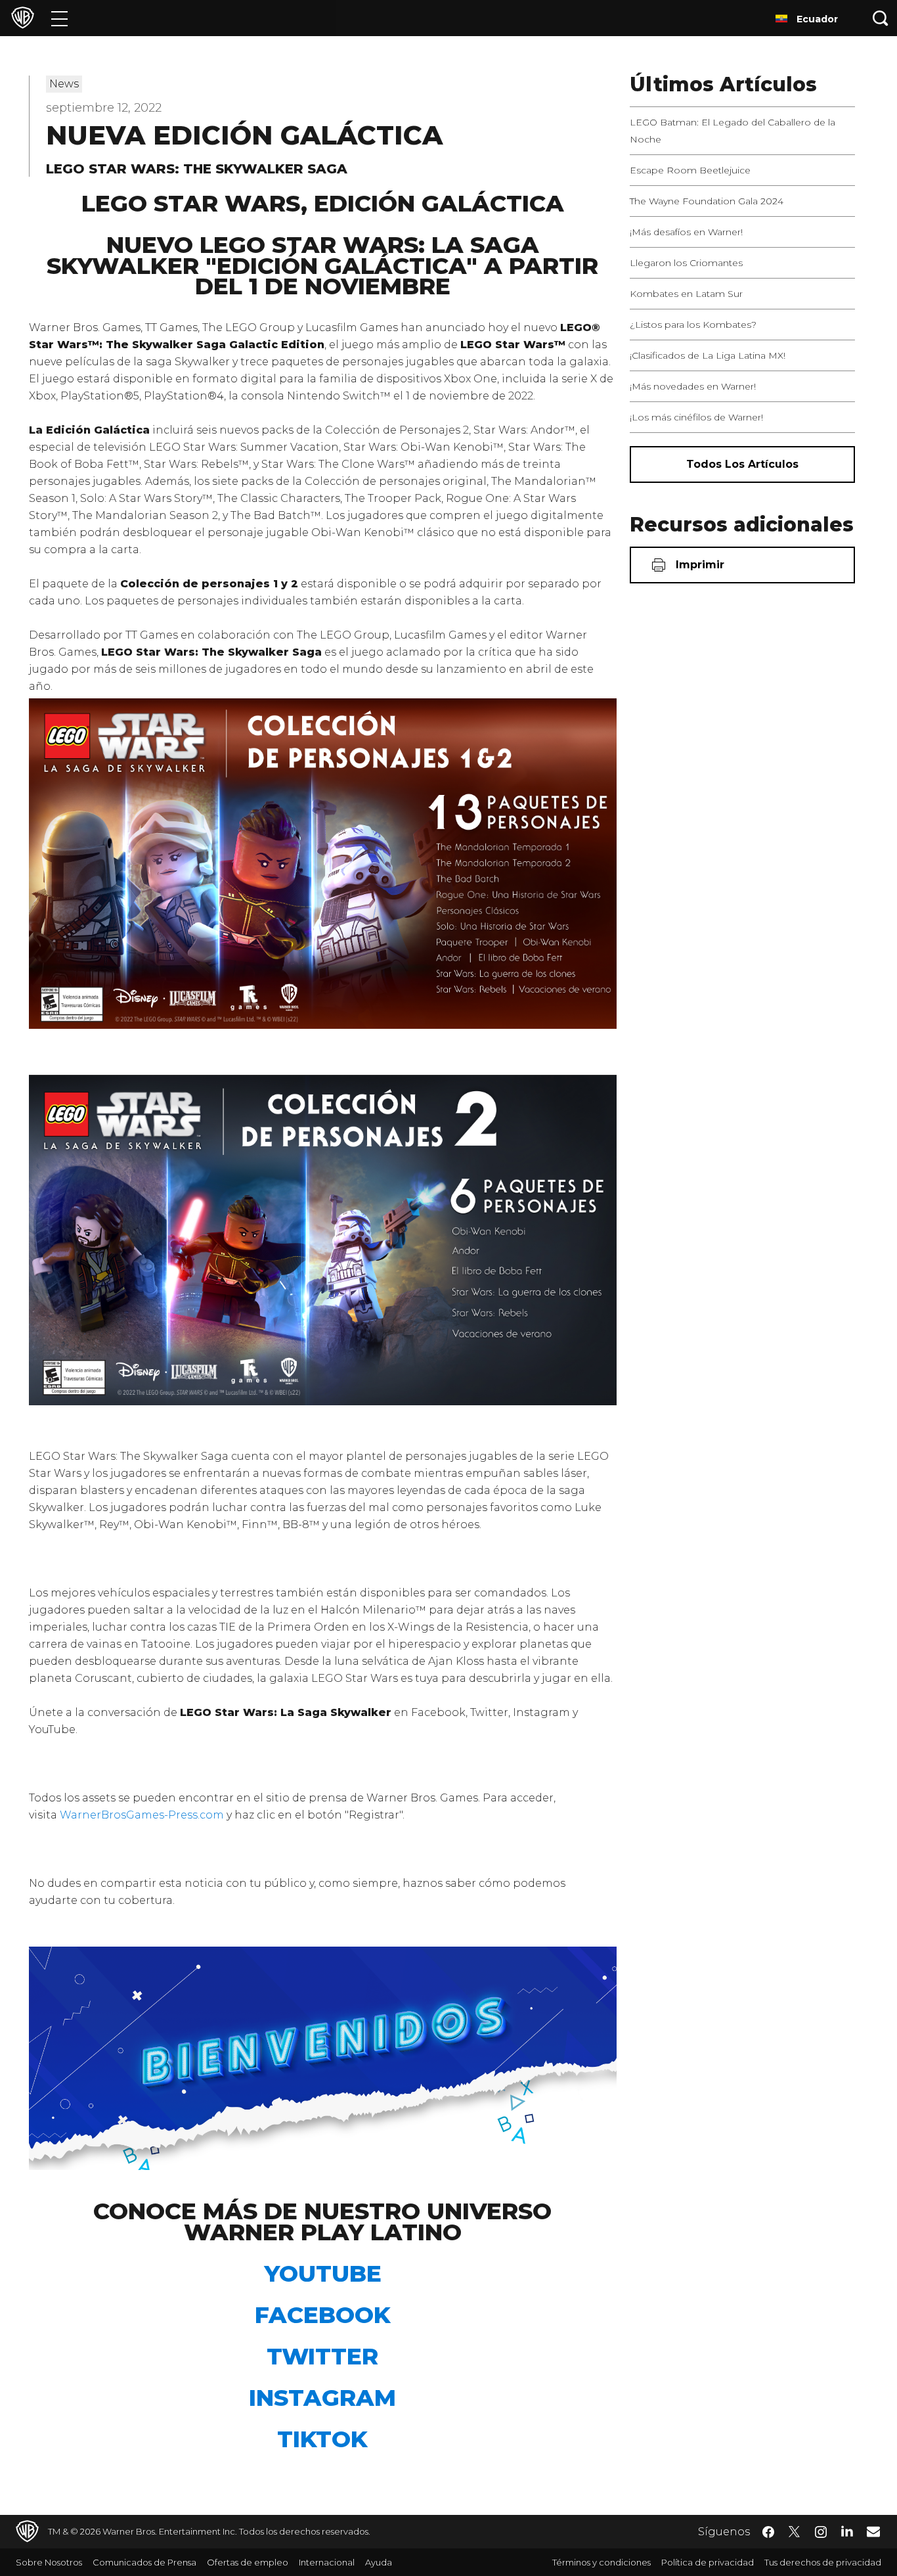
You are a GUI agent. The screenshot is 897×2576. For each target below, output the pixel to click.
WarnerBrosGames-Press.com (142, 1815)
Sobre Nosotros (49, 2562)
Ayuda (379, 2562)
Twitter (322, 2356)
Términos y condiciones (602, 2562)
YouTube (323, 2273)
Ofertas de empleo (248, 2562)
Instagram (322, 2398)
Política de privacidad (708, 2562)
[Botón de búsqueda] (881, 18)
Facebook (323, 2315)
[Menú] (59, 18)
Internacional (327, 2562)
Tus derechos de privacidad (823, 2562)
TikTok (322, 2439)
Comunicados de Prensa (144, 2562)
